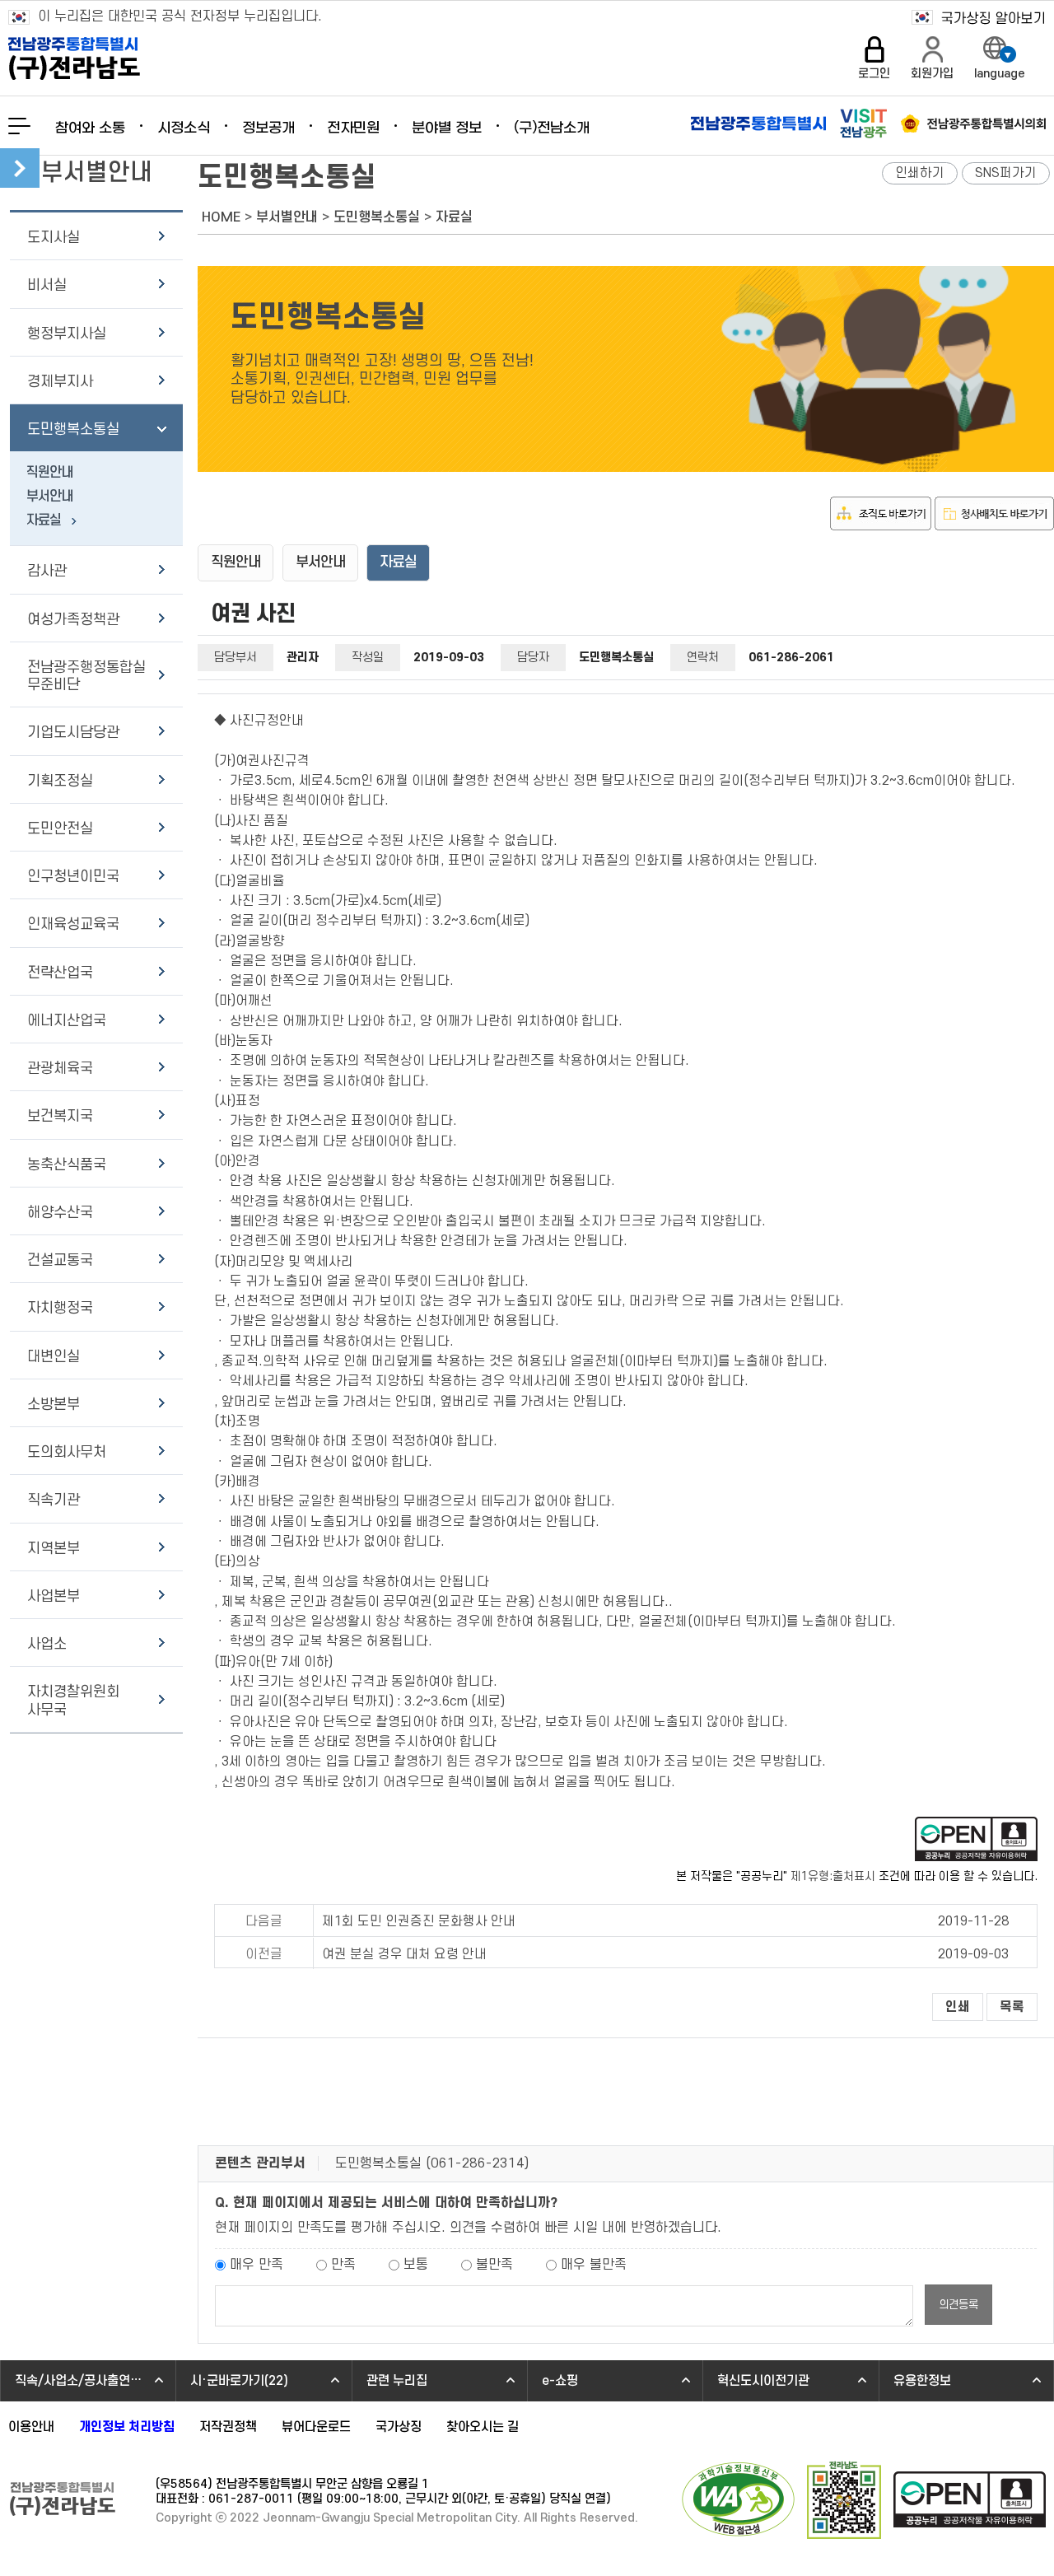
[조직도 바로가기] (881, 526)
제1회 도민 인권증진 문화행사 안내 (419, 1921)
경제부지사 (60, 382)
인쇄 (958, 2007)
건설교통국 (60, 1260)
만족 (343, 2265)
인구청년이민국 (73, 877)
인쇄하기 (920, 173)
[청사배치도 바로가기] (994, 526)
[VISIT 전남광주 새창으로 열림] (863, 124)
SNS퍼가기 (1006, 173)
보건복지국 (60, 1116)
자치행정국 (60, 1308)
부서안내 (49, 497)
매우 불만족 (594, 2265)
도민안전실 (60, 829)
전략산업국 (60, 973)
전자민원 (353, 128)
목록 (1012, 2007)
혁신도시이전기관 (763, 2381)
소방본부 (54, 1405)
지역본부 (54, 1549)
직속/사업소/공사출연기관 (84, 2381)
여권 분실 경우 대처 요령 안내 (404, 1954)
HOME (221, 217)
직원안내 (49, 473)
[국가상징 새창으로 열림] (979, 18)
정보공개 (268, 128)
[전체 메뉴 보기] (19, 126)
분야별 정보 (447, 128)
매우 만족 (257, 2265)
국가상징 (399, 2427)
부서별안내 (287, 217)
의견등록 (958, 2305)
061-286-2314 (478, 2163)
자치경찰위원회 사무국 (73, 1701)
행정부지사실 (67, 334)
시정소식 (184, 128)
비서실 (47, 285)
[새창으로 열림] (976, 1857)
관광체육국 (60, 1069)
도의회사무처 (67, 1452)
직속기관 (54, 1500)
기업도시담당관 (73, 733)
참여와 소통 (90, 128)
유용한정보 (922, 2381)
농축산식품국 (67, 1165)
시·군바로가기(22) (239, 2381)
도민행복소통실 (73, 429)
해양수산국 (60, 1213)
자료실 (44, 520)
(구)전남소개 (552, 128)
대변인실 (54, 1357)
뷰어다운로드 (316, 2427)
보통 (416, 2265)
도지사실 (54, 238)
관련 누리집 (397, 2381)
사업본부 (54, 1596)
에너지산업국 (67, 1021)
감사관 (47, 571)
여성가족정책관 (73, 620)
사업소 (47, 1644)
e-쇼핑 (560, 2381)
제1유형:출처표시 (833, 1876)
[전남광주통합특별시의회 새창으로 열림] (973, 124)
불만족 (494, 2265)
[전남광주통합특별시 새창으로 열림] (758, 124)
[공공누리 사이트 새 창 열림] (970, 2501)
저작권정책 (228, 2427)
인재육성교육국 (73, 924)
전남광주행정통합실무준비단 (86, 676)
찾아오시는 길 (483, 2427)
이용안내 (31, 2427)
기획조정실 (60, 781)
